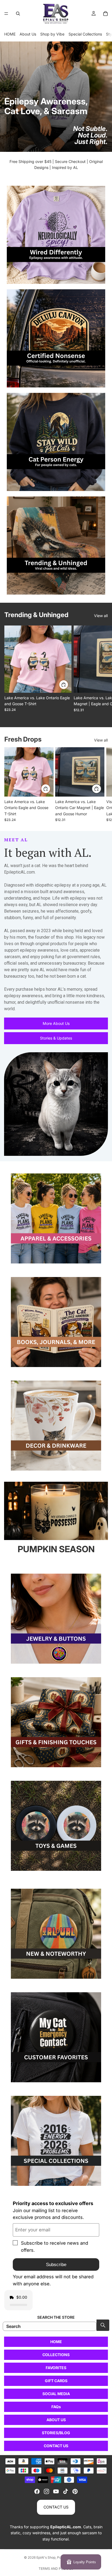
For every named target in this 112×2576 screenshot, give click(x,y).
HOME (10, 34)
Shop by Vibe (52, 34)
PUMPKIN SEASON (56, 1549)
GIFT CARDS (56, 2381)
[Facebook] (37, 2491)
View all (101, 616)
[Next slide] (102, 672)
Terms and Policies (56, 2569)
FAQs (56, 2407)
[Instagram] (46, 2491)
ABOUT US (56, 2420)
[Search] (18, 14)
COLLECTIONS (56, 2355)
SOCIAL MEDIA (56, 2394)
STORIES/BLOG (56, 2433)
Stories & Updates (56, 1038)
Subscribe (56, 2265)
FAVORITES (56, 2368)
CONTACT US (56, 2446)
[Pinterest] (75, 2491)
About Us (28, 34)
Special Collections (85, 34)
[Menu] (6, 14)
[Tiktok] (66, 2491)
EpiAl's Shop (46, 2557)
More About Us (56, 1023)
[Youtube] (56, 2491)
